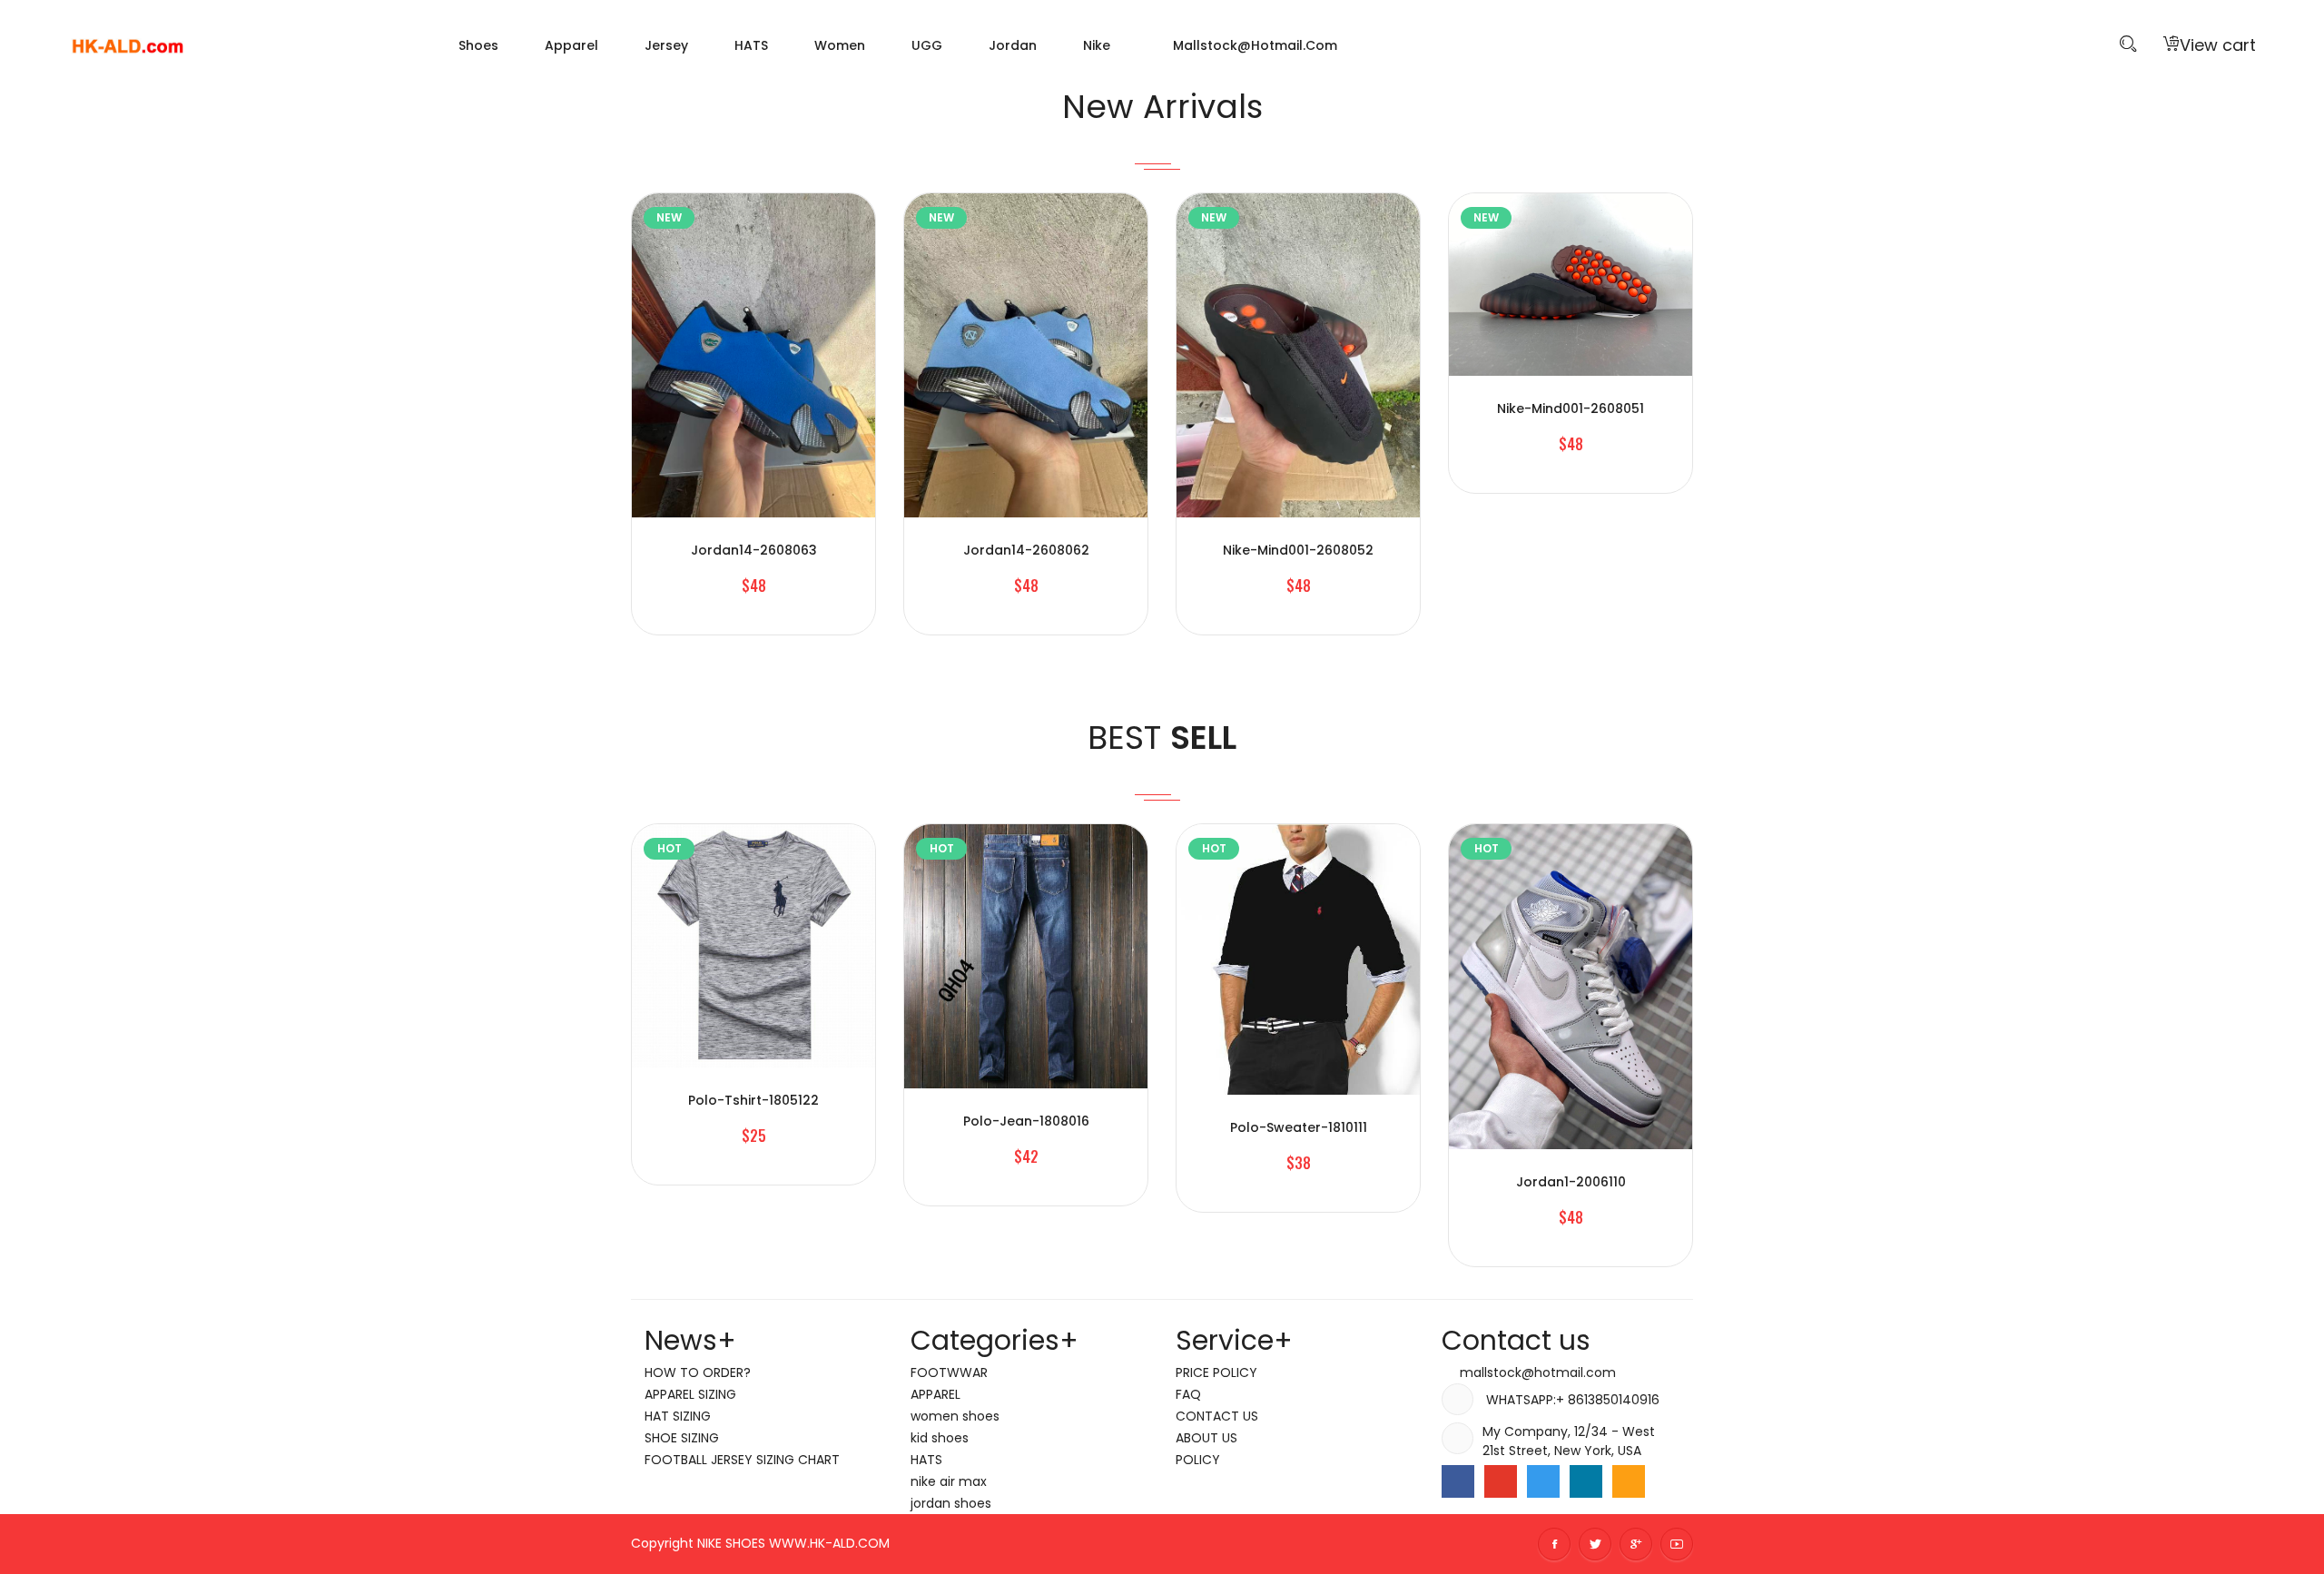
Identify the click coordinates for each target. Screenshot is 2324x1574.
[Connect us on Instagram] (1629, 1481)
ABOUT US (1206, 1438)
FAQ (1188, 1394)
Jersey (666, 45)
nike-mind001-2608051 (1571, 408)
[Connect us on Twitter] (1543, 1481)
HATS (751, 45)
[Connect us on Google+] (1501, 1481)
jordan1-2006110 (1571, 1182)
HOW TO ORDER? (698, 1372)
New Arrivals (1162, 107)
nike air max (949, 1481)
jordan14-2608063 (754, 550)
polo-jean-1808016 (1026, 1121)
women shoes (955, 1416)
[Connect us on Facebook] (1458, 1481)
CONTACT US (1217, 1416)
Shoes (478, 45)
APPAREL (936, 1394)
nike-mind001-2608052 (1298, 550)
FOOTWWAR (949, 1372)
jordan (1013, 45)
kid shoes (940, 1438)
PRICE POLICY (1216, 1372)
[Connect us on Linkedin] (1586, 1481)
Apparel (571, 45)
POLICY (1198, 1460)
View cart (2218, 45)
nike (1097, 45)
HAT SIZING (678, 1416)
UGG (927, 45)
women (840, 45)
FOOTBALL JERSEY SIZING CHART (742, 1460)
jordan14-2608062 (1026, 550)
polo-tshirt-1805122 (753, 1100)
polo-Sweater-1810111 (1299, 1127)
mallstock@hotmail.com (1253, 45)
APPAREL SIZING (690, 1394)
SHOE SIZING (682, 1438)
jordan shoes (951, 1503)
